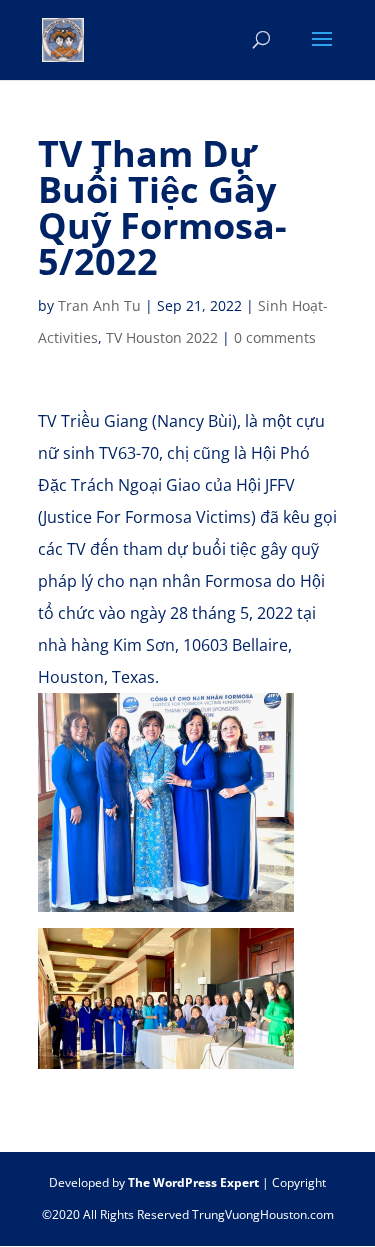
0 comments (275, 337)
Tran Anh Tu (99, 305)
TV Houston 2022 (162, 337)
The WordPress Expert (193, 1182)
